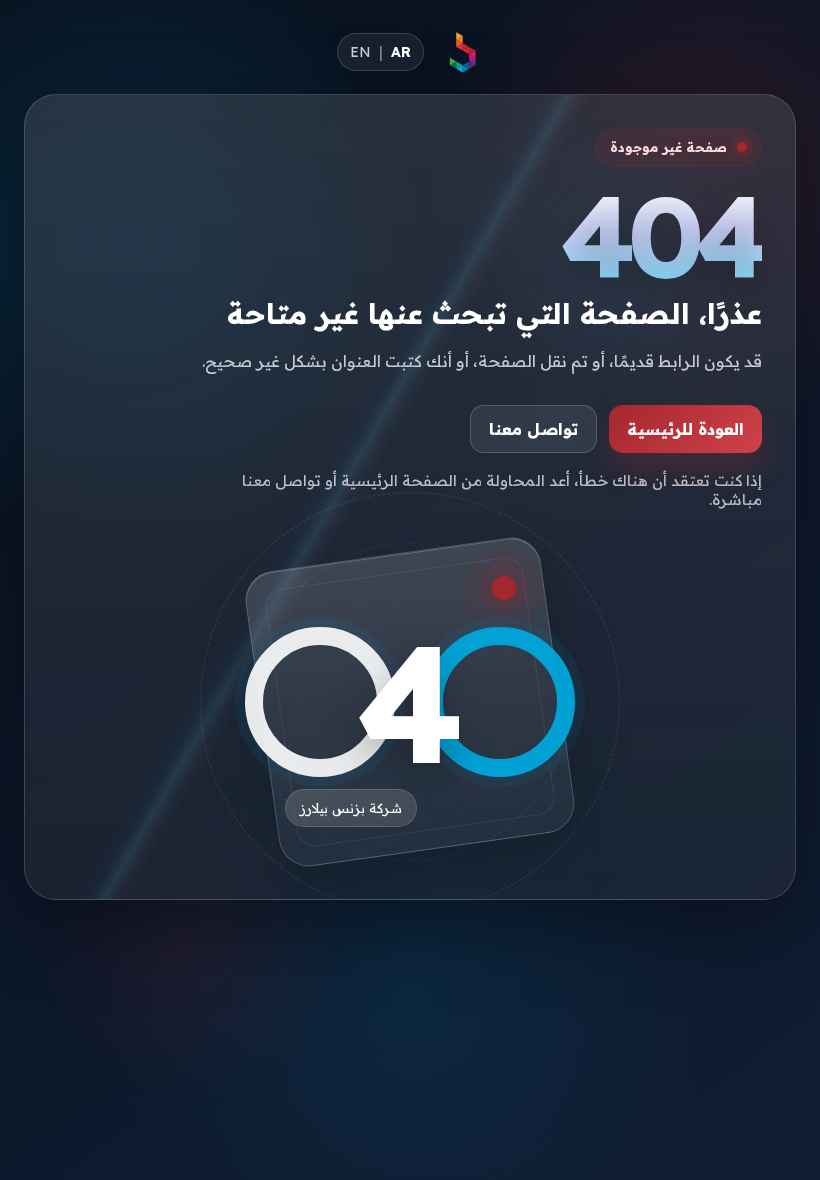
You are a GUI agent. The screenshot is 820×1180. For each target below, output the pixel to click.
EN (360, 52)
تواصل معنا (533, 429)
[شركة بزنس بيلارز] (462, 52)
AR (401, 52)
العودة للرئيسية (685, 429)
